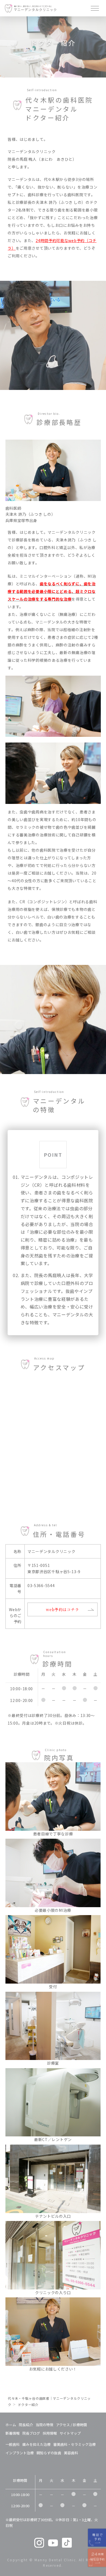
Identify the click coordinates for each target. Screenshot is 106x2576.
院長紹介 (26, 2425)
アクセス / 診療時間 (71, 2425)
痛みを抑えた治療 (36, 2444)
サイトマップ (70, 2433)
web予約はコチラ (63, 1609)
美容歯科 (71, 2453)
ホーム (11, 2425)
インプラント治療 (20, 2453)
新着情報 (13, 2433)
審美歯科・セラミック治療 (74, 2444)
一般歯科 (13, 2444)
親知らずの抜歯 (49, 2453)
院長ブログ (31, 2433)
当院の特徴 (44, 2425)
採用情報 (50, 2433)
